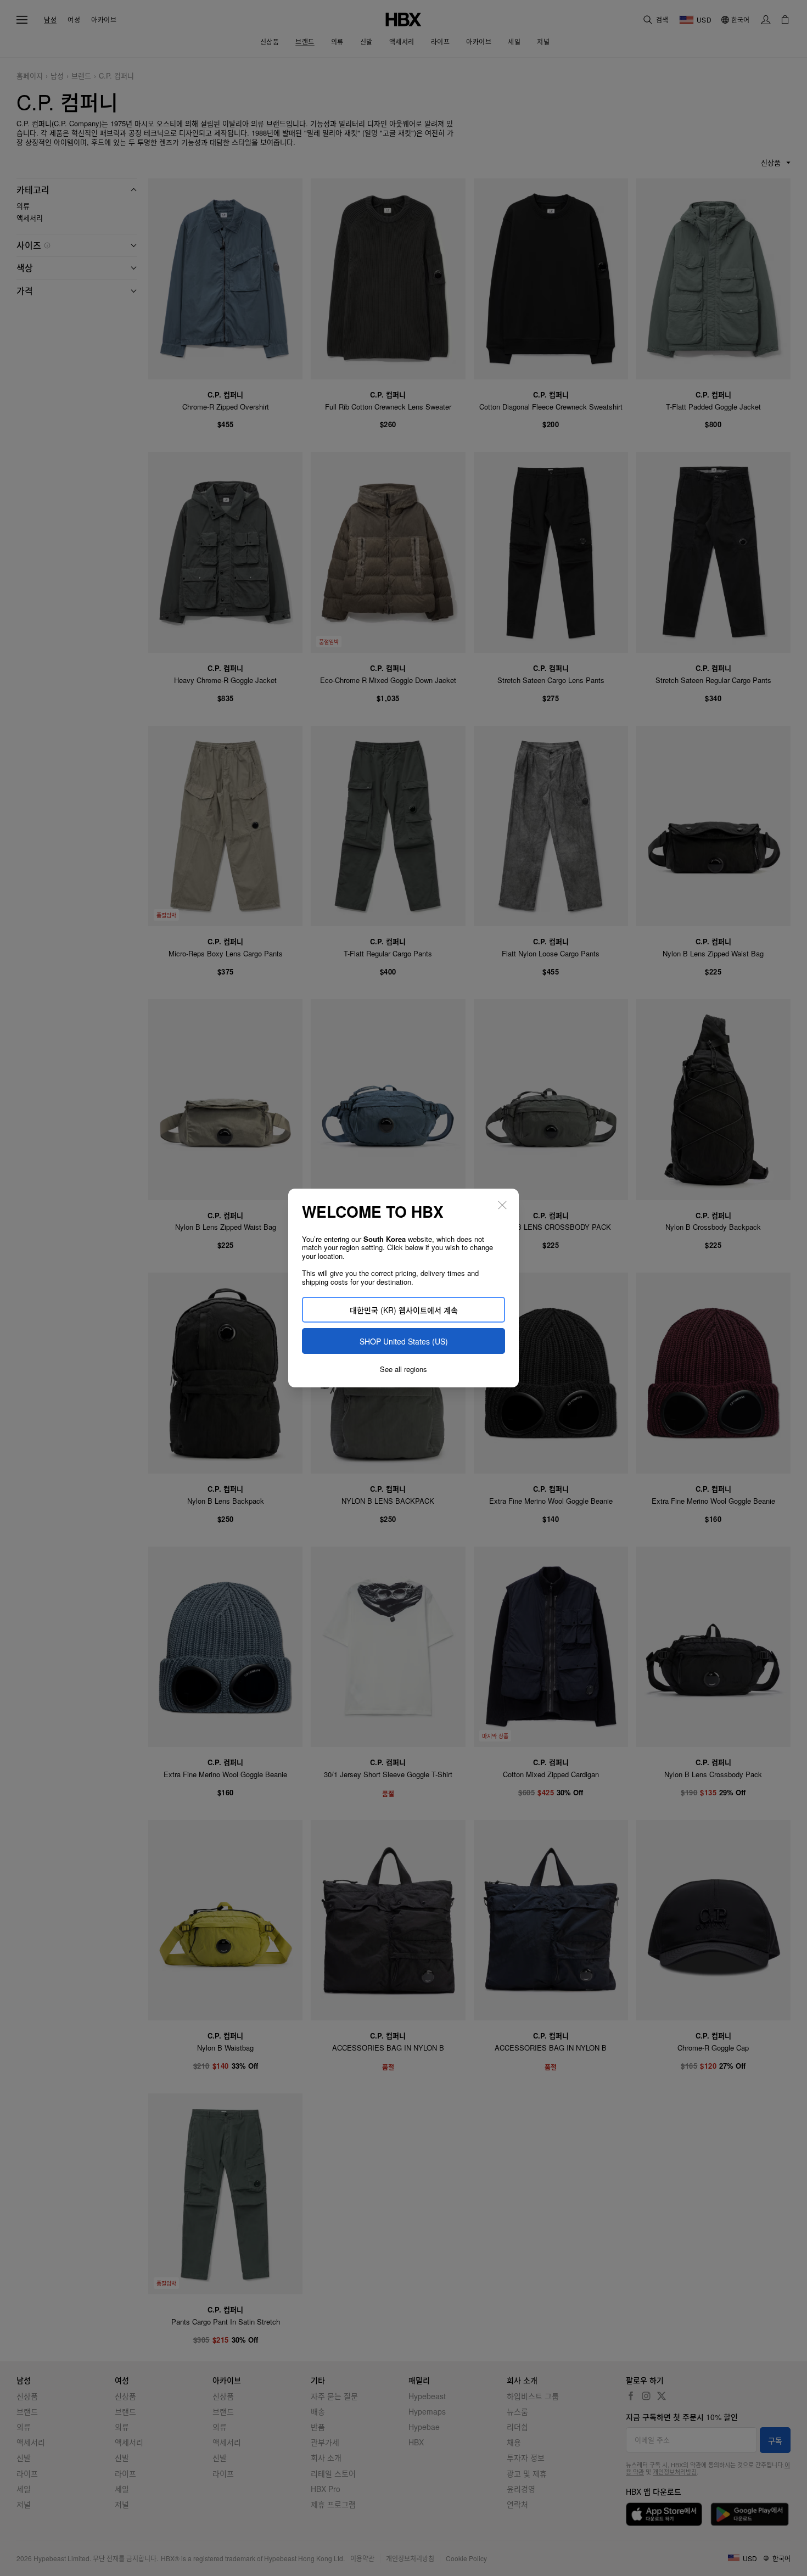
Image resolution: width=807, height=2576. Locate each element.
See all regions (403, 1369)
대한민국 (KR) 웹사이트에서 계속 (404, 1310)
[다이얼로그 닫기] (502, 1205)
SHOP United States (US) (404, 1341)
